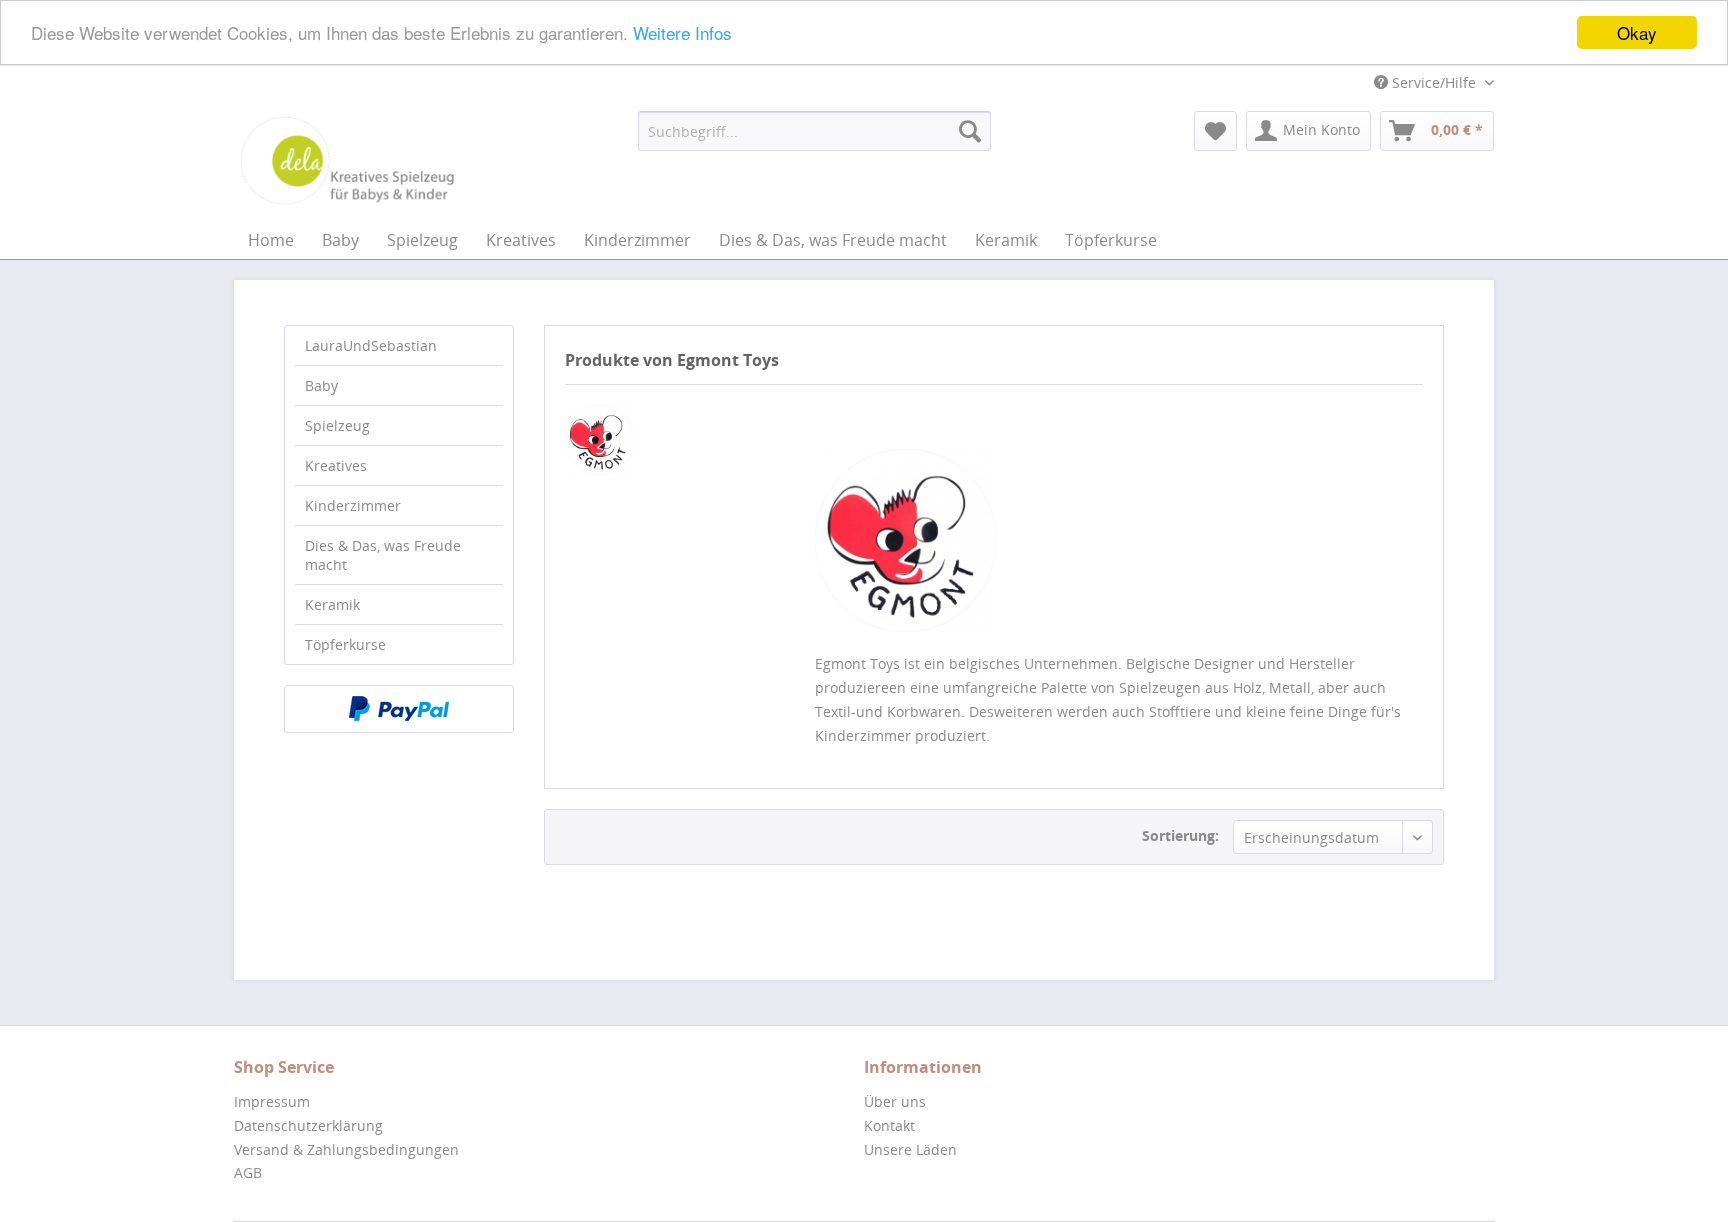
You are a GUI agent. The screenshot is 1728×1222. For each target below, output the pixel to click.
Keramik (332, 604)
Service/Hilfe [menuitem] (1434, 82)
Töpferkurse (345, 644)
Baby (321, 385)
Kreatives (336, 465)
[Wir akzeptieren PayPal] (399, 709)
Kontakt (889, 1125)
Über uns (895, 1101)
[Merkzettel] (1215, 131)
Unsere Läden (910, 1149)
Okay (1637, 32)
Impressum (272, 1101)
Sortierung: (1180, 835)
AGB (248, 1172)
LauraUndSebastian (371, 345)
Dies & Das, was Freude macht (383, 555)
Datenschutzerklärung (308, 1125)
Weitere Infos (682, 33)
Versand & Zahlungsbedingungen (346, 1149)
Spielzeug (337, 425)
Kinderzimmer (353, 505)
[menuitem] (814, 131)
